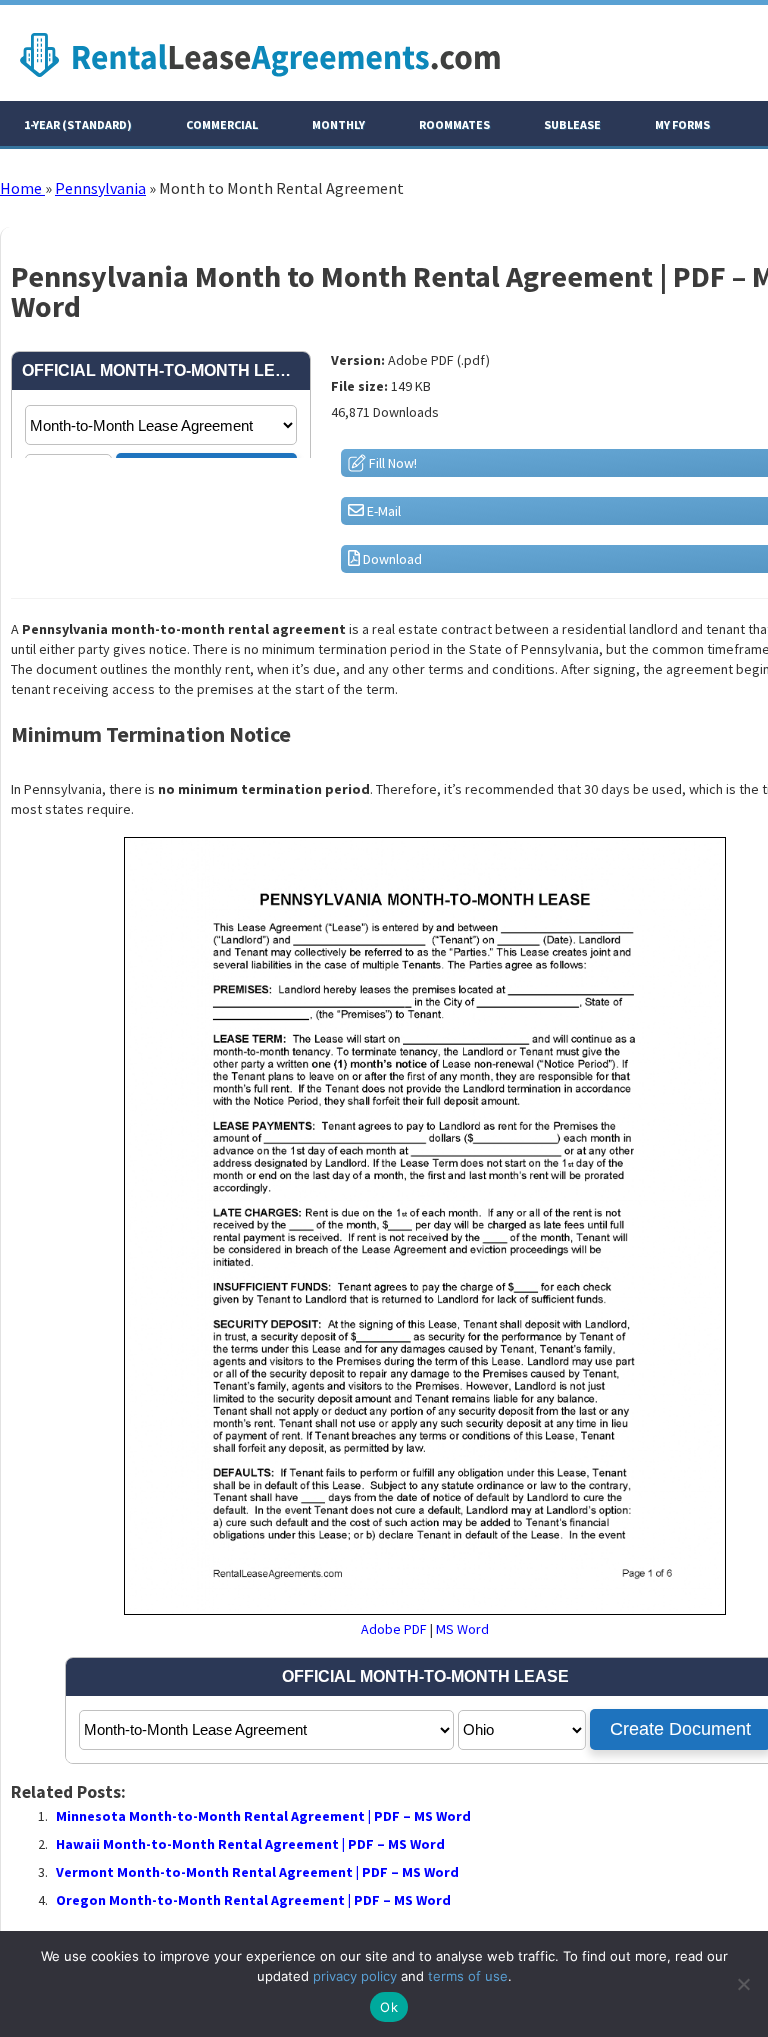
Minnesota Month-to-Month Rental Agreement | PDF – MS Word (263, 1816)
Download (391, 559)
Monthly (338, 124)
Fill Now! (391, 463)
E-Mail (382, 511)
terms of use (468, 1976)
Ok (389, 2007)
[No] (743, 1984)
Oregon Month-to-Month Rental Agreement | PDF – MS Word (253, 1900)
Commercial (222, 124)
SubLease (572, 124)
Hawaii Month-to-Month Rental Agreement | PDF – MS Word (250, 1844)
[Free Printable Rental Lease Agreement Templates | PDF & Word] (260, 82)
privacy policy (355, 1976)
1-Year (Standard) (78, 124)
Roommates (454, 124)
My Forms (682, 124)
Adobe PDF (394, 1629)
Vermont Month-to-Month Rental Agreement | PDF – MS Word (257, 1872)
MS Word (462, 1629)
